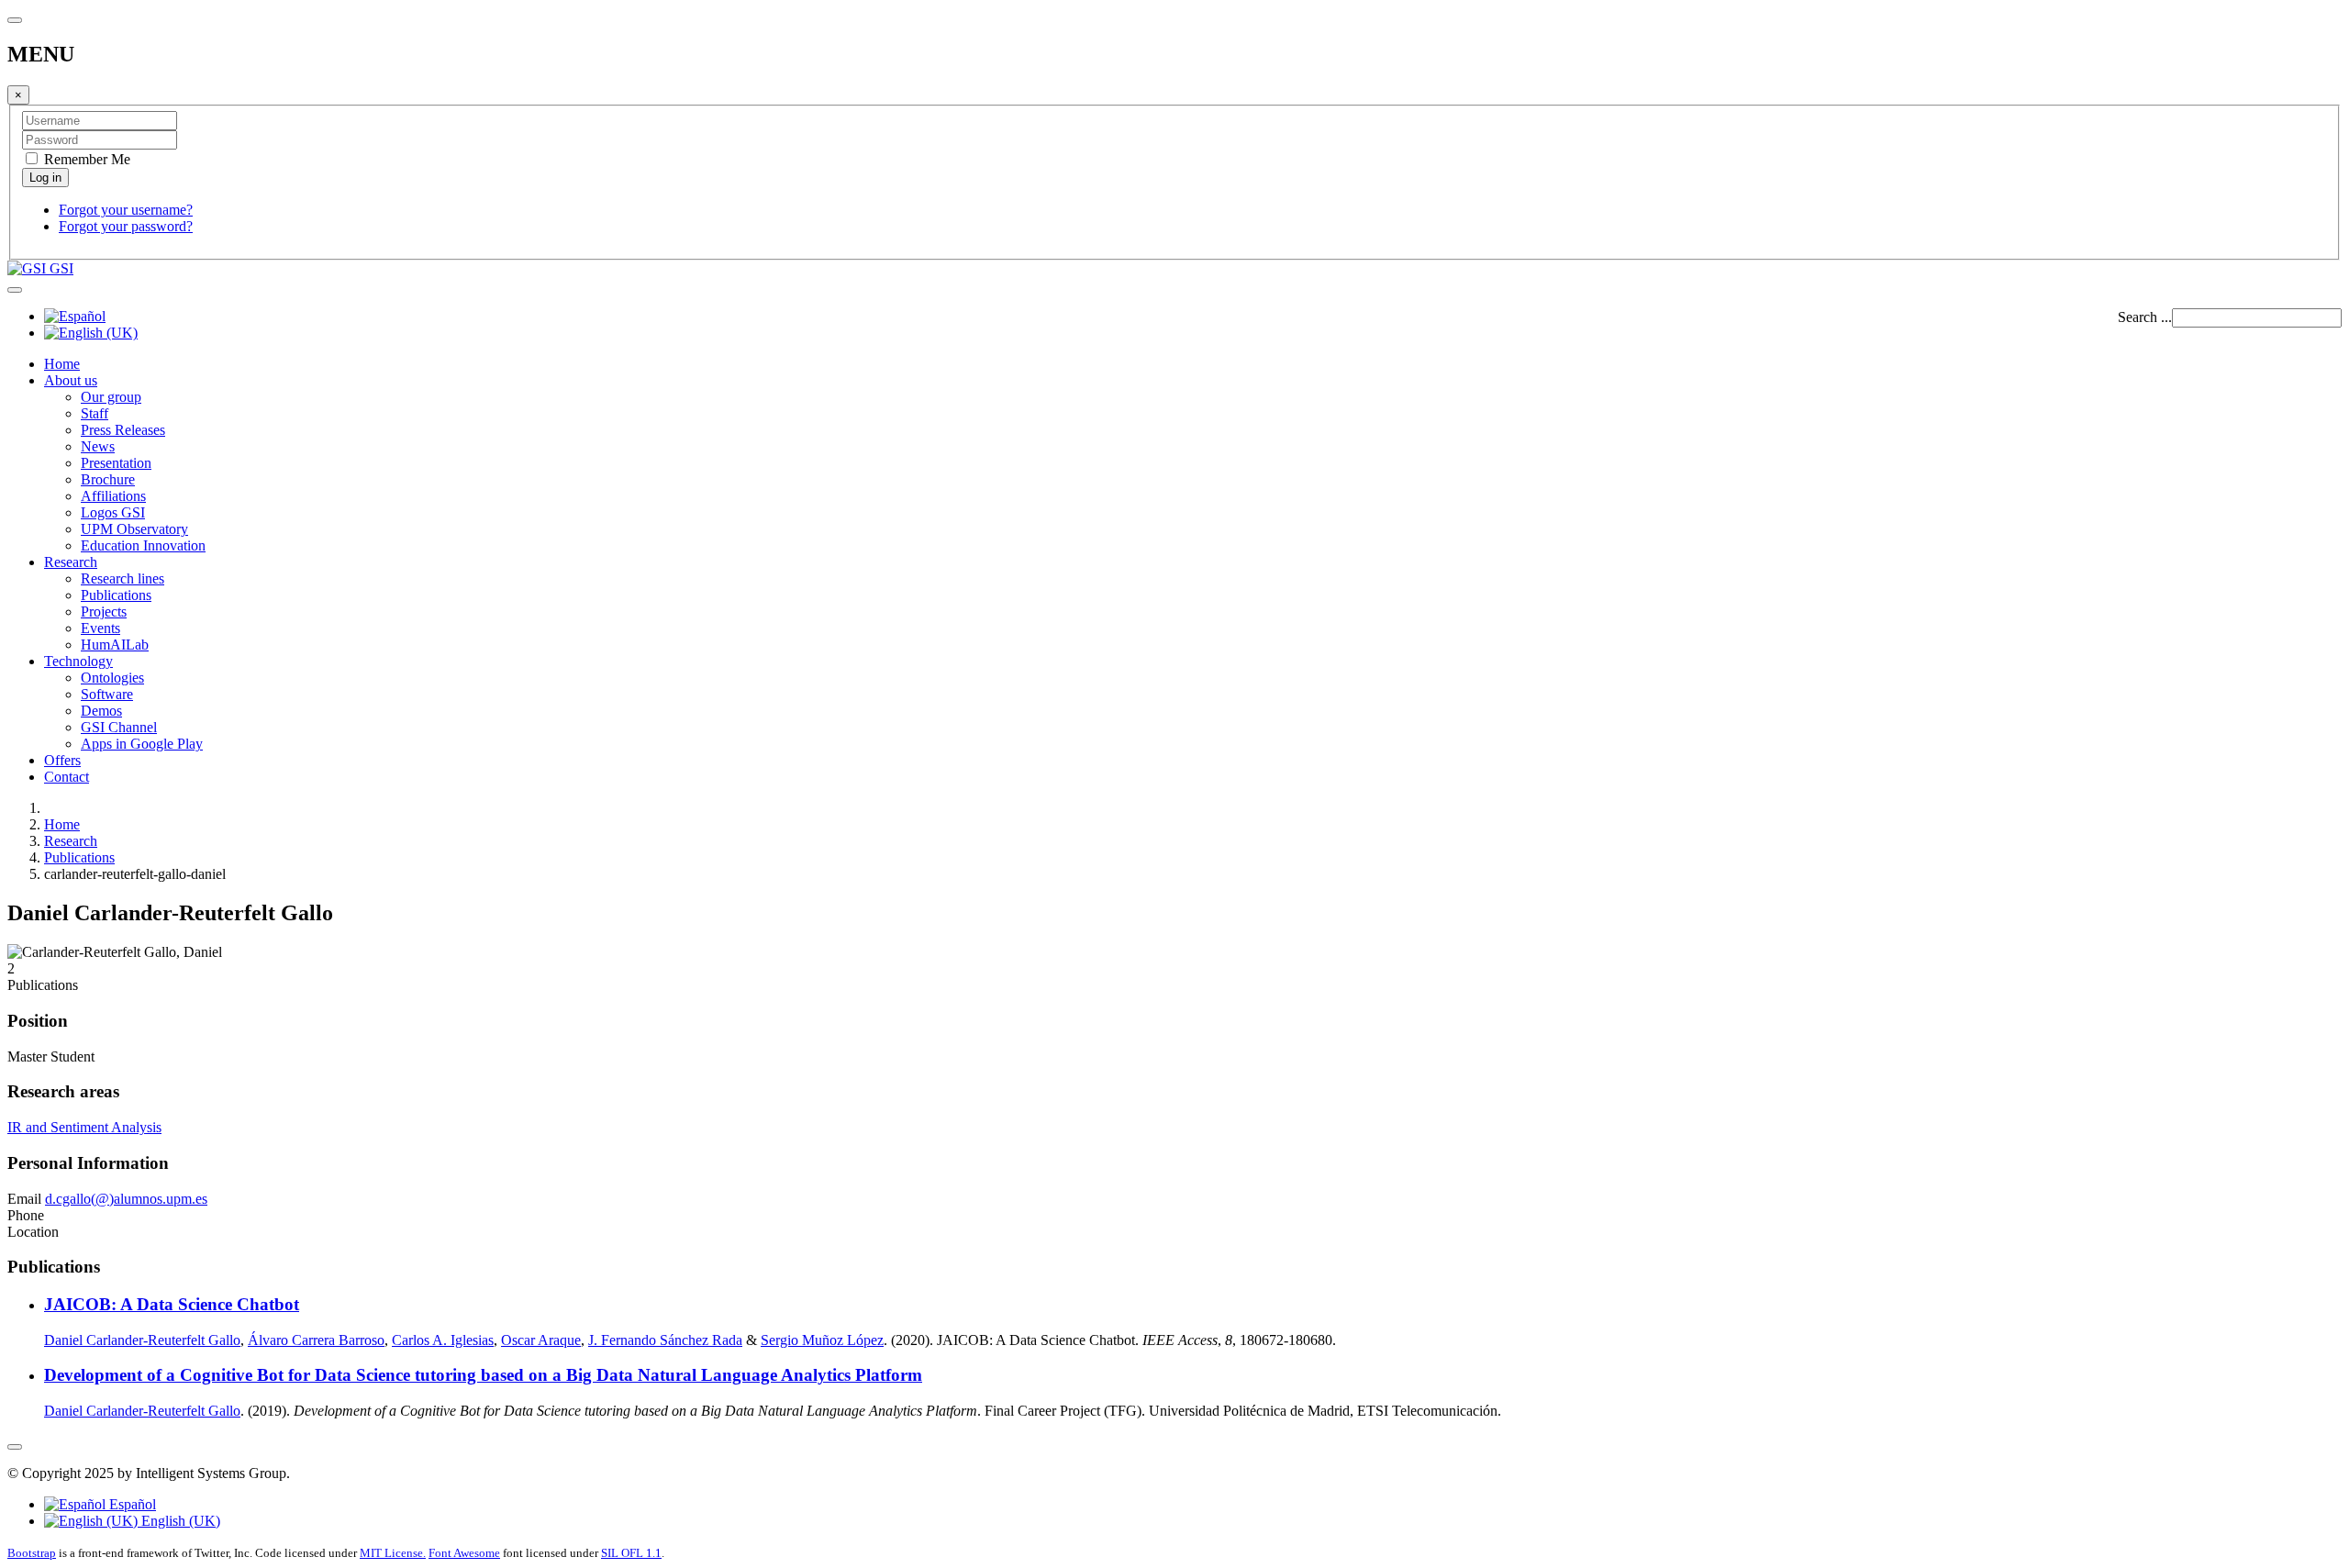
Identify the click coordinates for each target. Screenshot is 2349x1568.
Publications (116, 595)
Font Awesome (464, 1553)
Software (107, 694)
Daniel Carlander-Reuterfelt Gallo (142, 1340)
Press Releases (123, 430)
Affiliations (113, 496)
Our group (111, 397)
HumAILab (115, 645)
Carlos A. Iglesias (443, 1340)
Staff (95, 413)
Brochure (108, 479)
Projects (104, 612)
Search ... (2145, 317)
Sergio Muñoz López (822, 1340)
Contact (67, 777)
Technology (78, 661)
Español (131, 1504)
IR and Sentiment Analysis (84, 1127)
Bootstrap (32, 1553)
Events (100, 628)
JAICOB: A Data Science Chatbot (172, 1304)
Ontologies (112, 678)
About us (71, 380)
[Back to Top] (15, 1447)
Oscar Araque (541, 1340)
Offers (62, 760)
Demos (101, 711)
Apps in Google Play (142, 744)
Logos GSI (113, 512)
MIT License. (393, 1553)
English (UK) (179, 1521)
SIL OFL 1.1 (631, 1553)
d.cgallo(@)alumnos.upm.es (126, 1199)
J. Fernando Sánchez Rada (665, 1340)
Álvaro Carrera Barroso (316, 1340)
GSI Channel (119, 727)
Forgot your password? (126, 226)
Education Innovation (143, 545)
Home (62, 364)
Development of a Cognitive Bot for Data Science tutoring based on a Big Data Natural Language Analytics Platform (483, 1375)
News (98, 446)
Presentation (116, 463)
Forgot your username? (126, 210)
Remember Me (85, 159)
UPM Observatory (134, 529)
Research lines (122, 578)
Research (71, 562)
